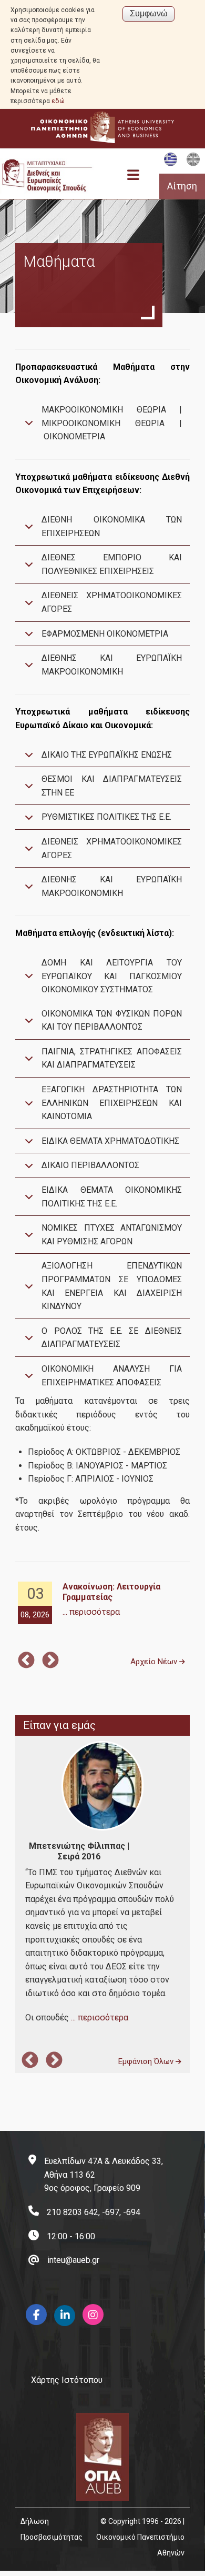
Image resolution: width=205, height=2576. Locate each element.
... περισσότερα (91, 1612)
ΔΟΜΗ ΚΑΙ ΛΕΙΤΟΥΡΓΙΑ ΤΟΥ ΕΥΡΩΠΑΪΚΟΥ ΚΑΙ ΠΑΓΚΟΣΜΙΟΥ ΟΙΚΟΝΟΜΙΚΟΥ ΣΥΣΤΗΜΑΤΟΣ (112, 976)
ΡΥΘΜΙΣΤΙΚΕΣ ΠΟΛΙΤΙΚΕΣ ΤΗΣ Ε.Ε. (106, 817)
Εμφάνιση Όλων (147, 2061)
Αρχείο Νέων (155, 1662)
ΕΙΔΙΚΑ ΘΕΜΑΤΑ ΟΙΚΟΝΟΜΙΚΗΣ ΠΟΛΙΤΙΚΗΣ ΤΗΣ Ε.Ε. (112, 1197)
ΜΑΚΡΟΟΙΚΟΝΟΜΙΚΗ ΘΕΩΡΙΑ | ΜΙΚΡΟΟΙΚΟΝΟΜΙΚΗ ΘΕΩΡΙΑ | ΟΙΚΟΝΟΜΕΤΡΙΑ (112, 423)
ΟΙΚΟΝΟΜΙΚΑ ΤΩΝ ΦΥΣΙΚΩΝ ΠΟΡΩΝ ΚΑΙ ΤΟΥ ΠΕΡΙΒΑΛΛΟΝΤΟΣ (112, 1020)
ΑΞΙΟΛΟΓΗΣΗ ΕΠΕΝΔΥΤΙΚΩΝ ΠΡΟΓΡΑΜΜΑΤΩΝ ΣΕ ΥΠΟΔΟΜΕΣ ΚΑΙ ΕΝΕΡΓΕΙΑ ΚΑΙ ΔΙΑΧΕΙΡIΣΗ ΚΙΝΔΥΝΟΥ (112, 1286)
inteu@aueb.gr (73, 2260)
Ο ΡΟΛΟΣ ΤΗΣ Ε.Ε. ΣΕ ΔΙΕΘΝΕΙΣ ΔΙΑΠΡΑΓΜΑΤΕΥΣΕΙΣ (112, 1338)
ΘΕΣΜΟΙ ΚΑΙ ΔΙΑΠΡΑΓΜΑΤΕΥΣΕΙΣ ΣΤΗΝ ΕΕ (112, 786)
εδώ (58, 101)
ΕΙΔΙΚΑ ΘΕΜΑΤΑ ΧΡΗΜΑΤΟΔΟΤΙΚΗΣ (110, 1141)
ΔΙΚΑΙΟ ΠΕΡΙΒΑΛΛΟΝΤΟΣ (90, 1165)
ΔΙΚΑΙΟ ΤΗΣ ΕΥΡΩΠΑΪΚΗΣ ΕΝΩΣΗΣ (107, 755)
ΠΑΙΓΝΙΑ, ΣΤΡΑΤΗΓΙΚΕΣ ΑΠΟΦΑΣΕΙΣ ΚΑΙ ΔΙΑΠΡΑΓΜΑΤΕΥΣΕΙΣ (112, 1058)
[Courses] (193, 164)
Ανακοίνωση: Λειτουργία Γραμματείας (111, 1592)
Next (50, 1661)
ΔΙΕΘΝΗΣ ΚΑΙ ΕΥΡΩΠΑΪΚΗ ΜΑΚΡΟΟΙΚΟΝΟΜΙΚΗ (112, 665)
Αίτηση (182, 186)
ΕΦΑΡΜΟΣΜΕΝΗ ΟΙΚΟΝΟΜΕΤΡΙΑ (105, 634)
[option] (102, 1603)
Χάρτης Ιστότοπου (67, 2380)
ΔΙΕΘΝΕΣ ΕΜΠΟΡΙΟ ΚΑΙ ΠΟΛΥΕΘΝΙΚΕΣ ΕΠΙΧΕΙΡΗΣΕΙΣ (112, 564)
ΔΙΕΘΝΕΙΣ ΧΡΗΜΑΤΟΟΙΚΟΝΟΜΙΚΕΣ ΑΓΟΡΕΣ (112, 602)
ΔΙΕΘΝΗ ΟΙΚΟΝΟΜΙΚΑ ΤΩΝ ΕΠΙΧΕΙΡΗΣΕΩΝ (112, 526)
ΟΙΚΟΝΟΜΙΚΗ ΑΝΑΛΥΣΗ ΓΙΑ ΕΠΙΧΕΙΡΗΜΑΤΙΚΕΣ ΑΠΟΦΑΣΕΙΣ (112, 1376)
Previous (26, 1661)
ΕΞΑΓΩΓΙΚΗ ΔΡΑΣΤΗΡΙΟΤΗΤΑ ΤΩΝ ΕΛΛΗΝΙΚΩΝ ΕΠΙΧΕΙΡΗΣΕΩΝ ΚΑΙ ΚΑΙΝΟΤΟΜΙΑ (112, 1103)
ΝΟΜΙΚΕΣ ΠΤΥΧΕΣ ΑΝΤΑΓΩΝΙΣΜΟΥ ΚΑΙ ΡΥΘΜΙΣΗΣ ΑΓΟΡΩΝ (112, 1235)
